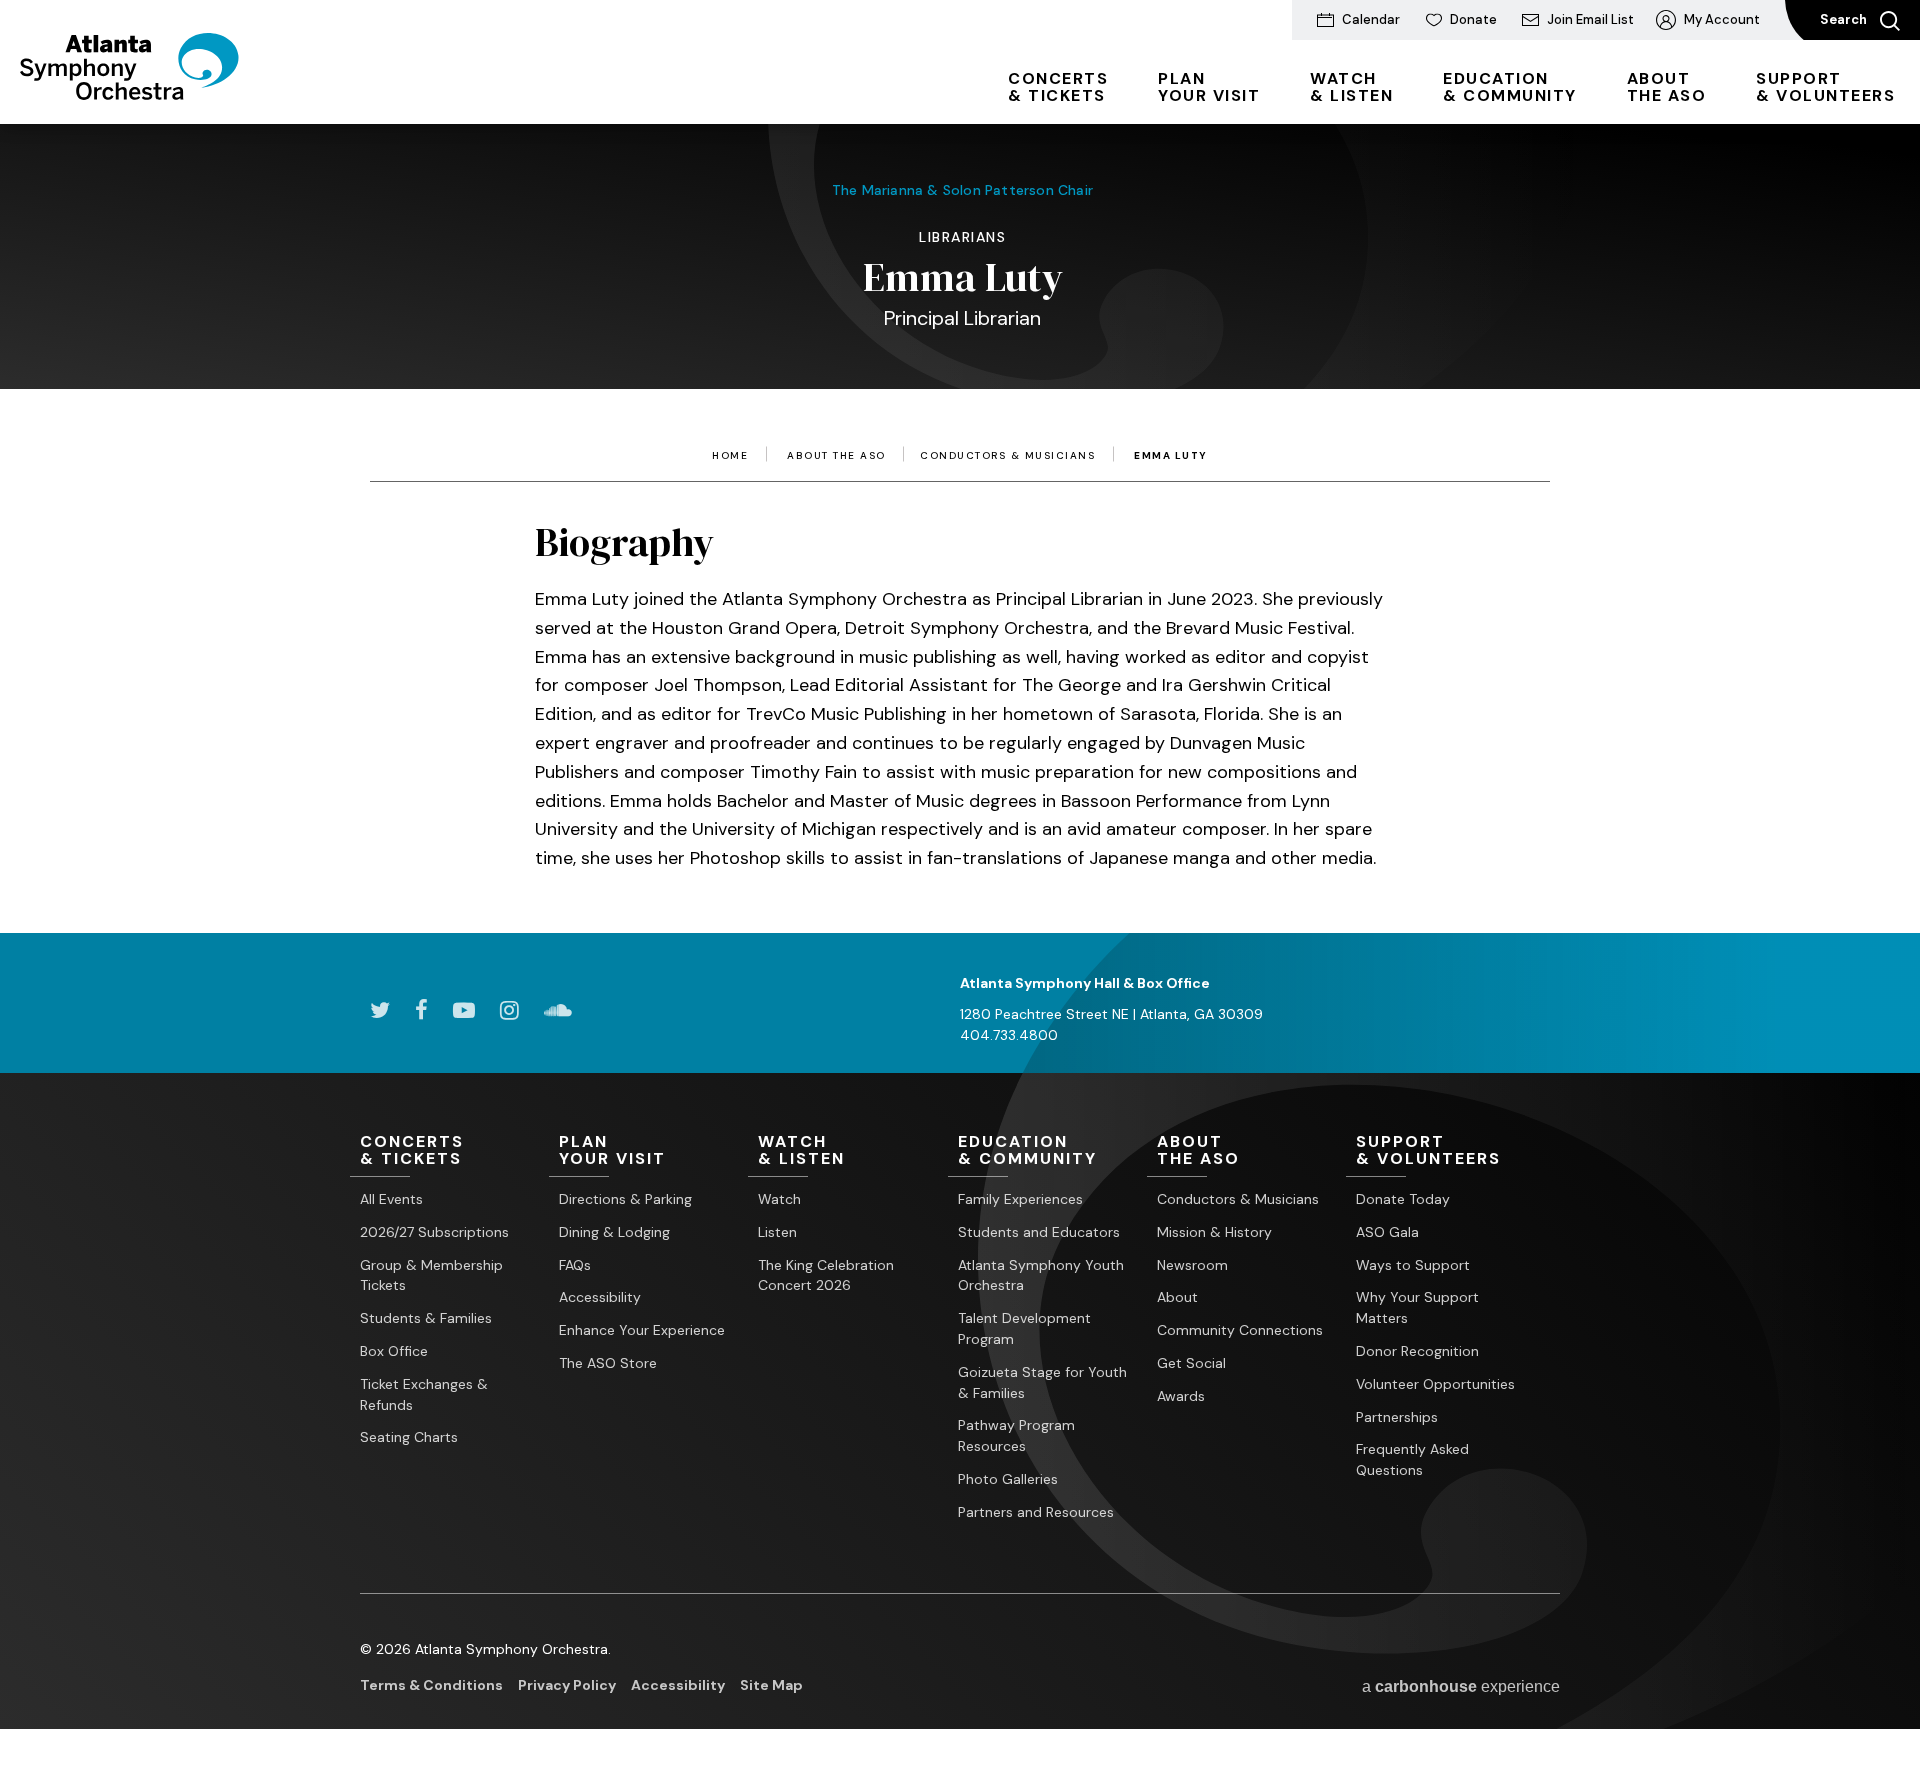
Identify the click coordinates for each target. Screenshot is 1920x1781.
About (1177, 1297)
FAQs (575, 1265)
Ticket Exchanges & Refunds (424, 1394)
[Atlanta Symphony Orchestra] (129, 93)
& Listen (1351, 87)
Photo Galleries (1008, 1479)
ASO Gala (1387, 1232)
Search (1845, 19)
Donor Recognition (1417, 1351)
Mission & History (1214, 1232)
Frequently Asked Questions (1412, 1459)
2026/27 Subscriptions (434, 1232)
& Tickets (1058, 87)
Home (730, 456)
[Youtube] (464, 1010)
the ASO (1667, 87)
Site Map (771, 1685)
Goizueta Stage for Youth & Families (1042, 1382)
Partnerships (1397, 1417)
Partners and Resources (1036, 1512)
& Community (1510, 87)
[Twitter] (380, 1010)
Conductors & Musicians (1007, 456)
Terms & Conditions (431, 1685)
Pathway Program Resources (1016, 1435)
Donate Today (1403, 1199)
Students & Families (426, 1318)
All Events (391, 1199)
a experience (1461, 1686)
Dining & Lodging (614, 1232)
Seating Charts (409, 1437)
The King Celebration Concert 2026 (826, 1275)
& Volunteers (1825, 87)
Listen (777, 1232)
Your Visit (1209, 87)
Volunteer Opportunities (1435, 1384)
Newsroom (1192, 1265)
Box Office (394, 1351)
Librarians (962, 237)
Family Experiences (1020, 1199)
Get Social (1191, 1363)
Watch (779, 1199)
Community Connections (1240, 1330)
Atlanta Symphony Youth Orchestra (1041, 1275)
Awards (1181, 1396)
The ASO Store (608, 1363)
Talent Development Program (1024, 1328)
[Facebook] (421, 1010)
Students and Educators (1039, 1232)
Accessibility (600, 1297)
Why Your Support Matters (1417, 1307)
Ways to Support (1413, 1265)
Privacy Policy (567, 1685)
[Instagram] (509, 1010)
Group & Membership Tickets (431, 1275)
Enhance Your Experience (642, 1330)
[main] (960, 498)
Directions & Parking (625, 1199)
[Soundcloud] (558, 1010)
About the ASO (836, 456)
